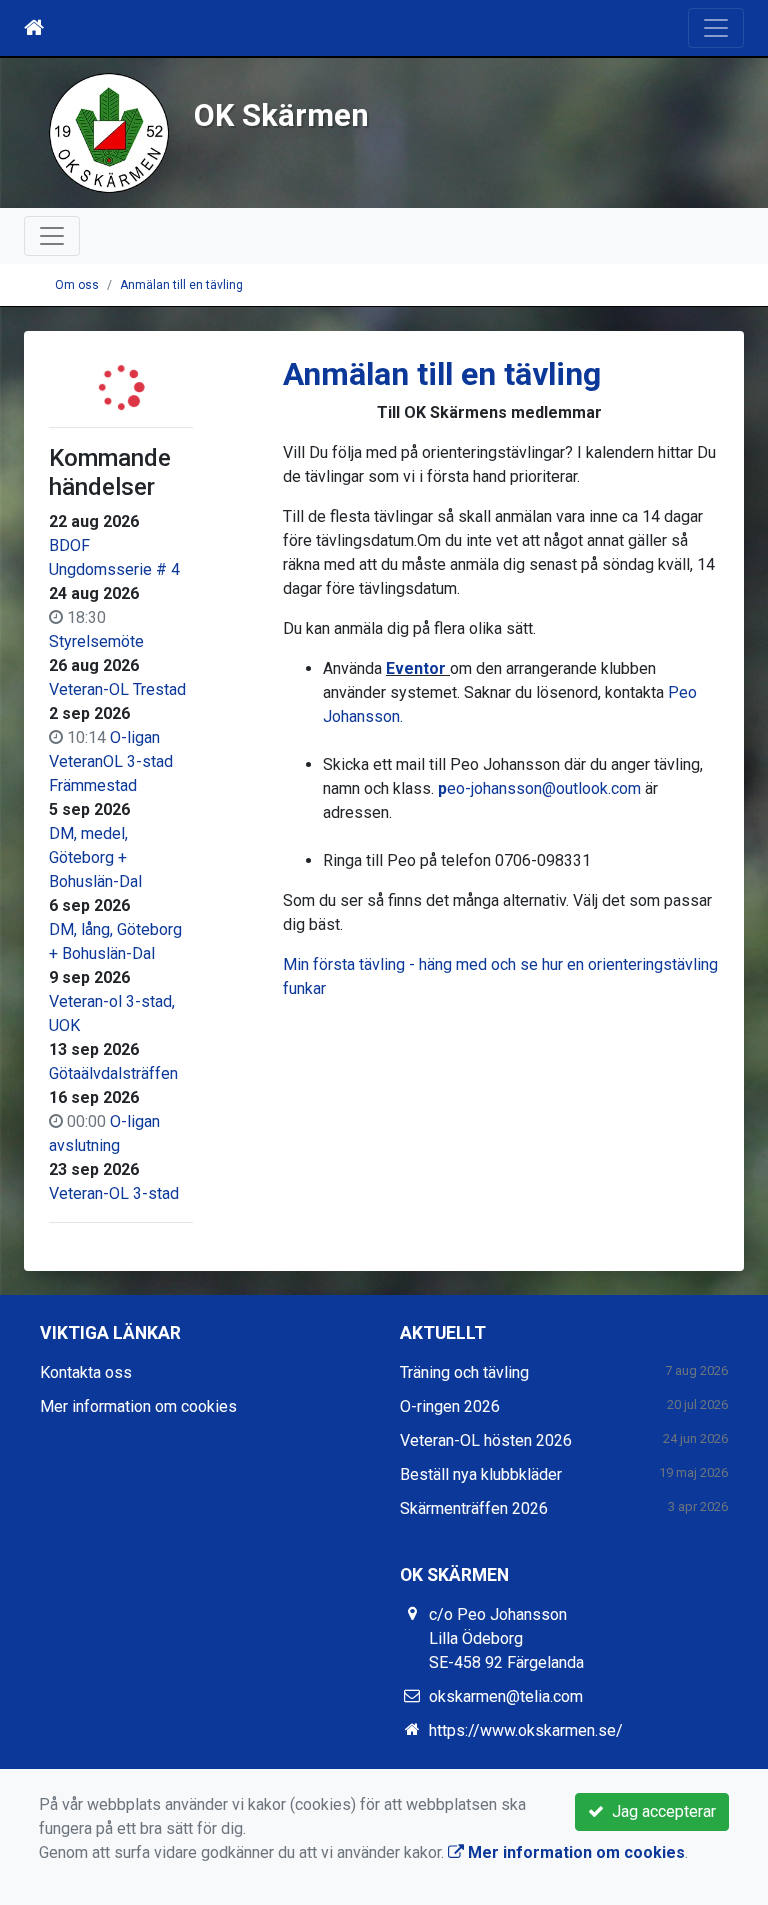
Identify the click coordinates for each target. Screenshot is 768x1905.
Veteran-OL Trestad (117, 689)
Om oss (77, 285)
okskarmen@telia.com (506, 1696)
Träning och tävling (464, 1372)
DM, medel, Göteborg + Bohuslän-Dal (95, 857)
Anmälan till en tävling (181, 285)
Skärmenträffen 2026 (474, 1508)
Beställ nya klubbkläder (481, 1474)
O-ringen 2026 (450, 1406)
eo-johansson (494, 788)
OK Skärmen (281, 115)
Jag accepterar (660, 1811)
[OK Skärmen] (109, 131)
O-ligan (135, 737)
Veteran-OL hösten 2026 (486, 1440)
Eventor (418, 668)
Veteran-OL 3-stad (114, 1193)
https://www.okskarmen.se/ (526, 1730)
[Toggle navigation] (716, 28)
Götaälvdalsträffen (113, 1073)
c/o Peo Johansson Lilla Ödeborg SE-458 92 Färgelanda (506, 1638)
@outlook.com (591, 788)
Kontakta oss (86, 1372)
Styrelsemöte (96, 641)
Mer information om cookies (138, 1406)
